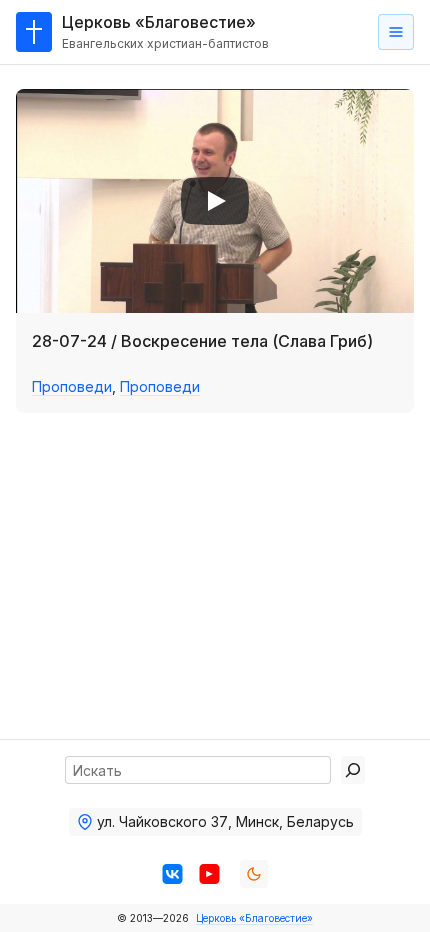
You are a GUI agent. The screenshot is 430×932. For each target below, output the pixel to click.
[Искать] (353, 770)
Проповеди (72, 386)
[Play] (215, 201)
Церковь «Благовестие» (254, 918)
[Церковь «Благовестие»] (34, 32)
